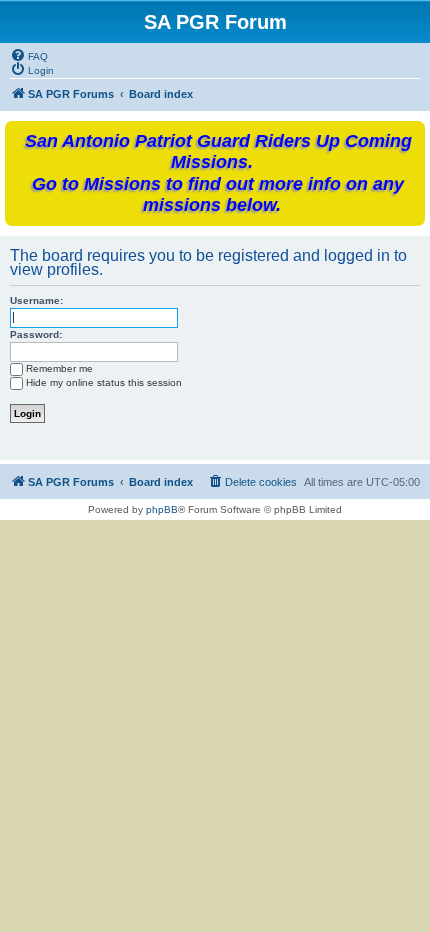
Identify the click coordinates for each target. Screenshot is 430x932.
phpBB (162, 509)
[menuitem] (29, 55)
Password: (36, 334)
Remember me (59, 368)
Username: (36, 300)
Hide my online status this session (104, 382)
